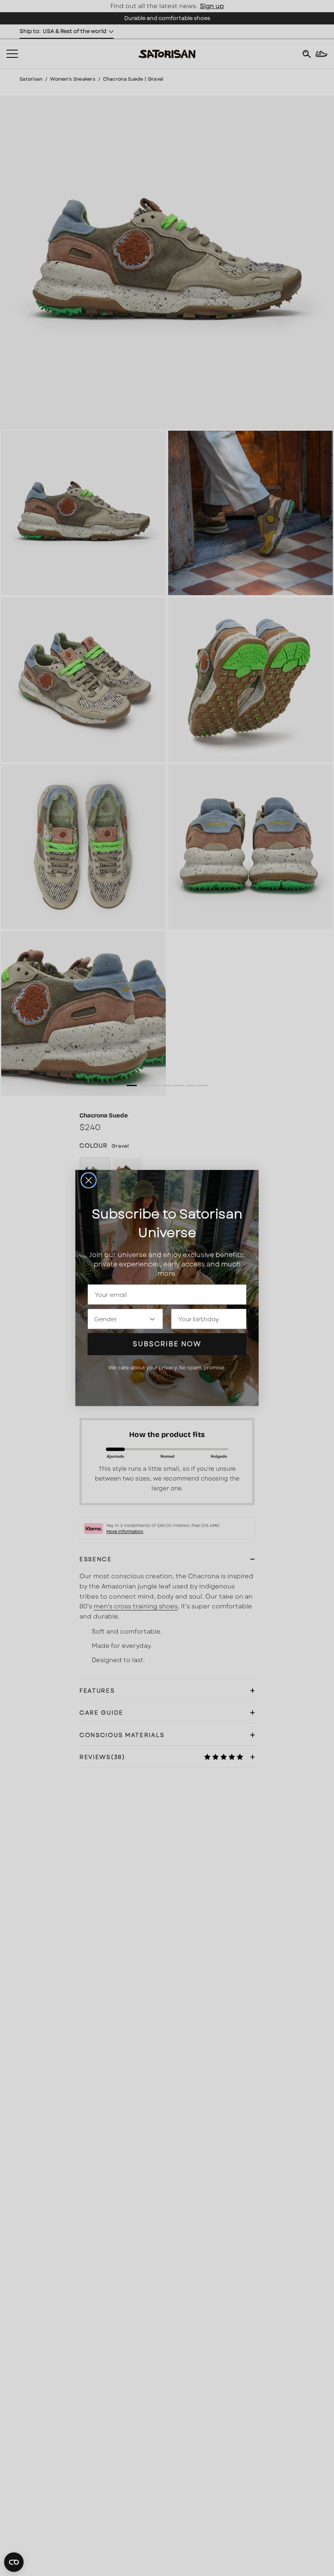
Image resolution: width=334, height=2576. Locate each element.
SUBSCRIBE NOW (167, 1344)
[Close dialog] (89, 1180)
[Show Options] (152, 1319)
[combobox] (121, 1319)
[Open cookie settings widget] (14, 2562)
